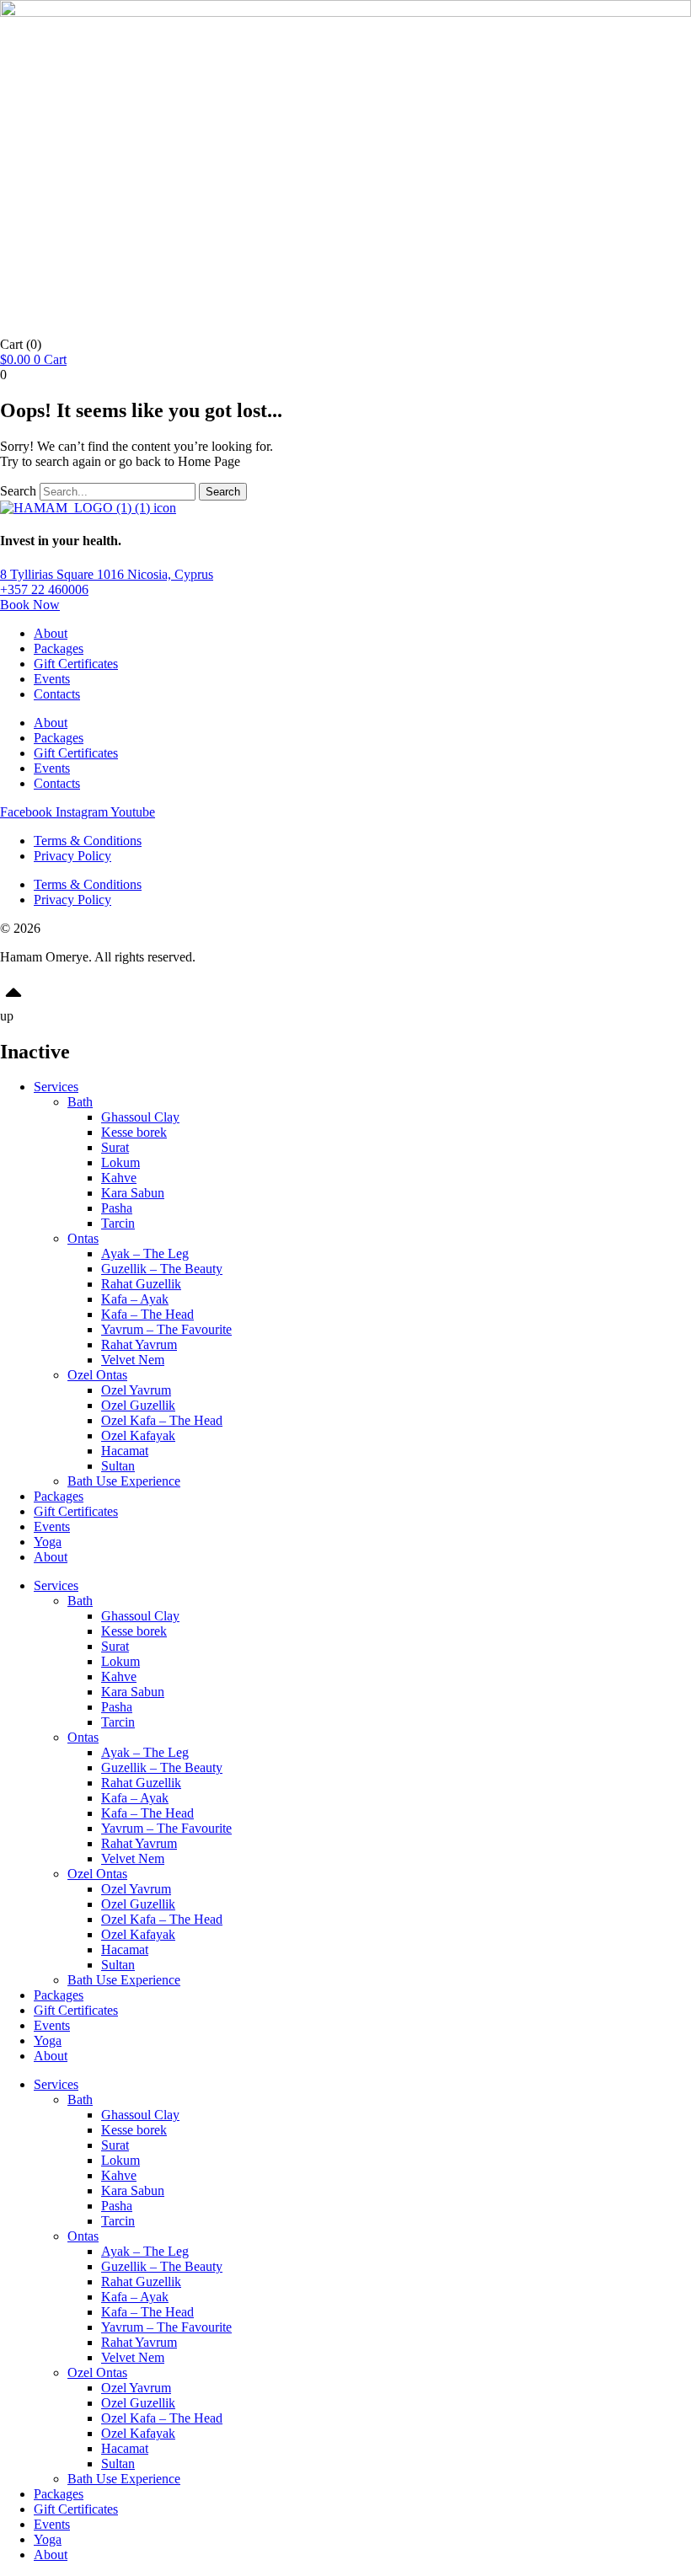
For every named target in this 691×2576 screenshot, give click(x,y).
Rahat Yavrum (139, 1344)
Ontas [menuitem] (83, 2236)
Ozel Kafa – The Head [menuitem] (162, 2418)
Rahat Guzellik (141, 1284)
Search (18, 491)
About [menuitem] (51, 2555)
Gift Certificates (76, 664)
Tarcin (118, 1223)
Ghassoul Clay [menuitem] (140, 2115)
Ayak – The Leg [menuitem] (145, 2251)
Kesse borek (134, 1132)
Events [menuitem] (52, 2524)
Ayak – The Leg (145, 1253)
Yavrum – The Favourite (166, 1329)
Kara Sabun (133, 1193)
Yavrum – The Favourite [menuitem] (166, 2327)
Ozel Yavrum (136, 1390)
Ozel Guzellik (138, 1405)
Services (56, 1087)
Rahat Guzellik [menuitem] (141, 2281)
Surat (115, 1147)
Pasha (117, 1208)
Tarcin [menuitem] (118, 2221)
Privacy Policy (72, 856)
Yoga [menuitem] (48, 2539)
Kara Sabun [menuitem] (133, 2190)
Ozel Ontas (97, 1375)
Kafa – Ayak (135, 1299)
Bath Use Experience (124, 1481)
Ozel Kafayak (138, 1435)
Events (52, 679)
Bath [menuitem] (80, 2099)
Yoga (48, 1542)
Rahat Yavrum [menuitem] (139, 2342)
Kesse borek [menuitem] (134, 2130)
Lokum (121, 1162)
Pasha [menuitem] (117, 2206)
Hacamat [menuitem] (125, 2448)
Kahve (119, 1178)
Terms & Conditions (88, 841)
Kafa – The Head (147, 1314)
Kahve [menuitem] (119, 2175)
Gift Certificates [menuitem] (76, 2509)
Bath (80, 1102)
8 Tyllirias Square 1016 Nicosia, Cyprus (107, 574)
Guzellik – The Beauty (162, 1269)
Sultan (118, 1466)
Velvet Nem (133, 1360)
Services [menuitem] (56, 2084)
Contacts (57, 694)
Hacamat (125, 1451)
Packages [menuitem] (59, 2494)
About (51, 633)
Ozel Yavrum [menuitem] (136, 2388)
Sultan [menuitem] (118, 2464)
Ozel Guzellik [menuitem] (138, 2403)
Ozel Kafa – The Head (162, 1420)
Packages (59, 648)
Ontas (83, 1238)
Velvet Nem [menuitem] (133, 2357)
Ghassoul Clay (140, 1117)
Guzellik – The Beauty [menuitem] (162, 2266)
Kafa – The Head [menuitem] (147, 2312)
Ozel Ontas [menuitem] (97, 2372)
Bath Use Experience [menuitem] (124, 2479)
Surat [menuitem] (115, 2145)
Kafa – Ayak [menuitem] (135, 2297)
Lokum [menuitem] (121, 2160)
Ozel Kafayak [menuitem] (138, 2433)
